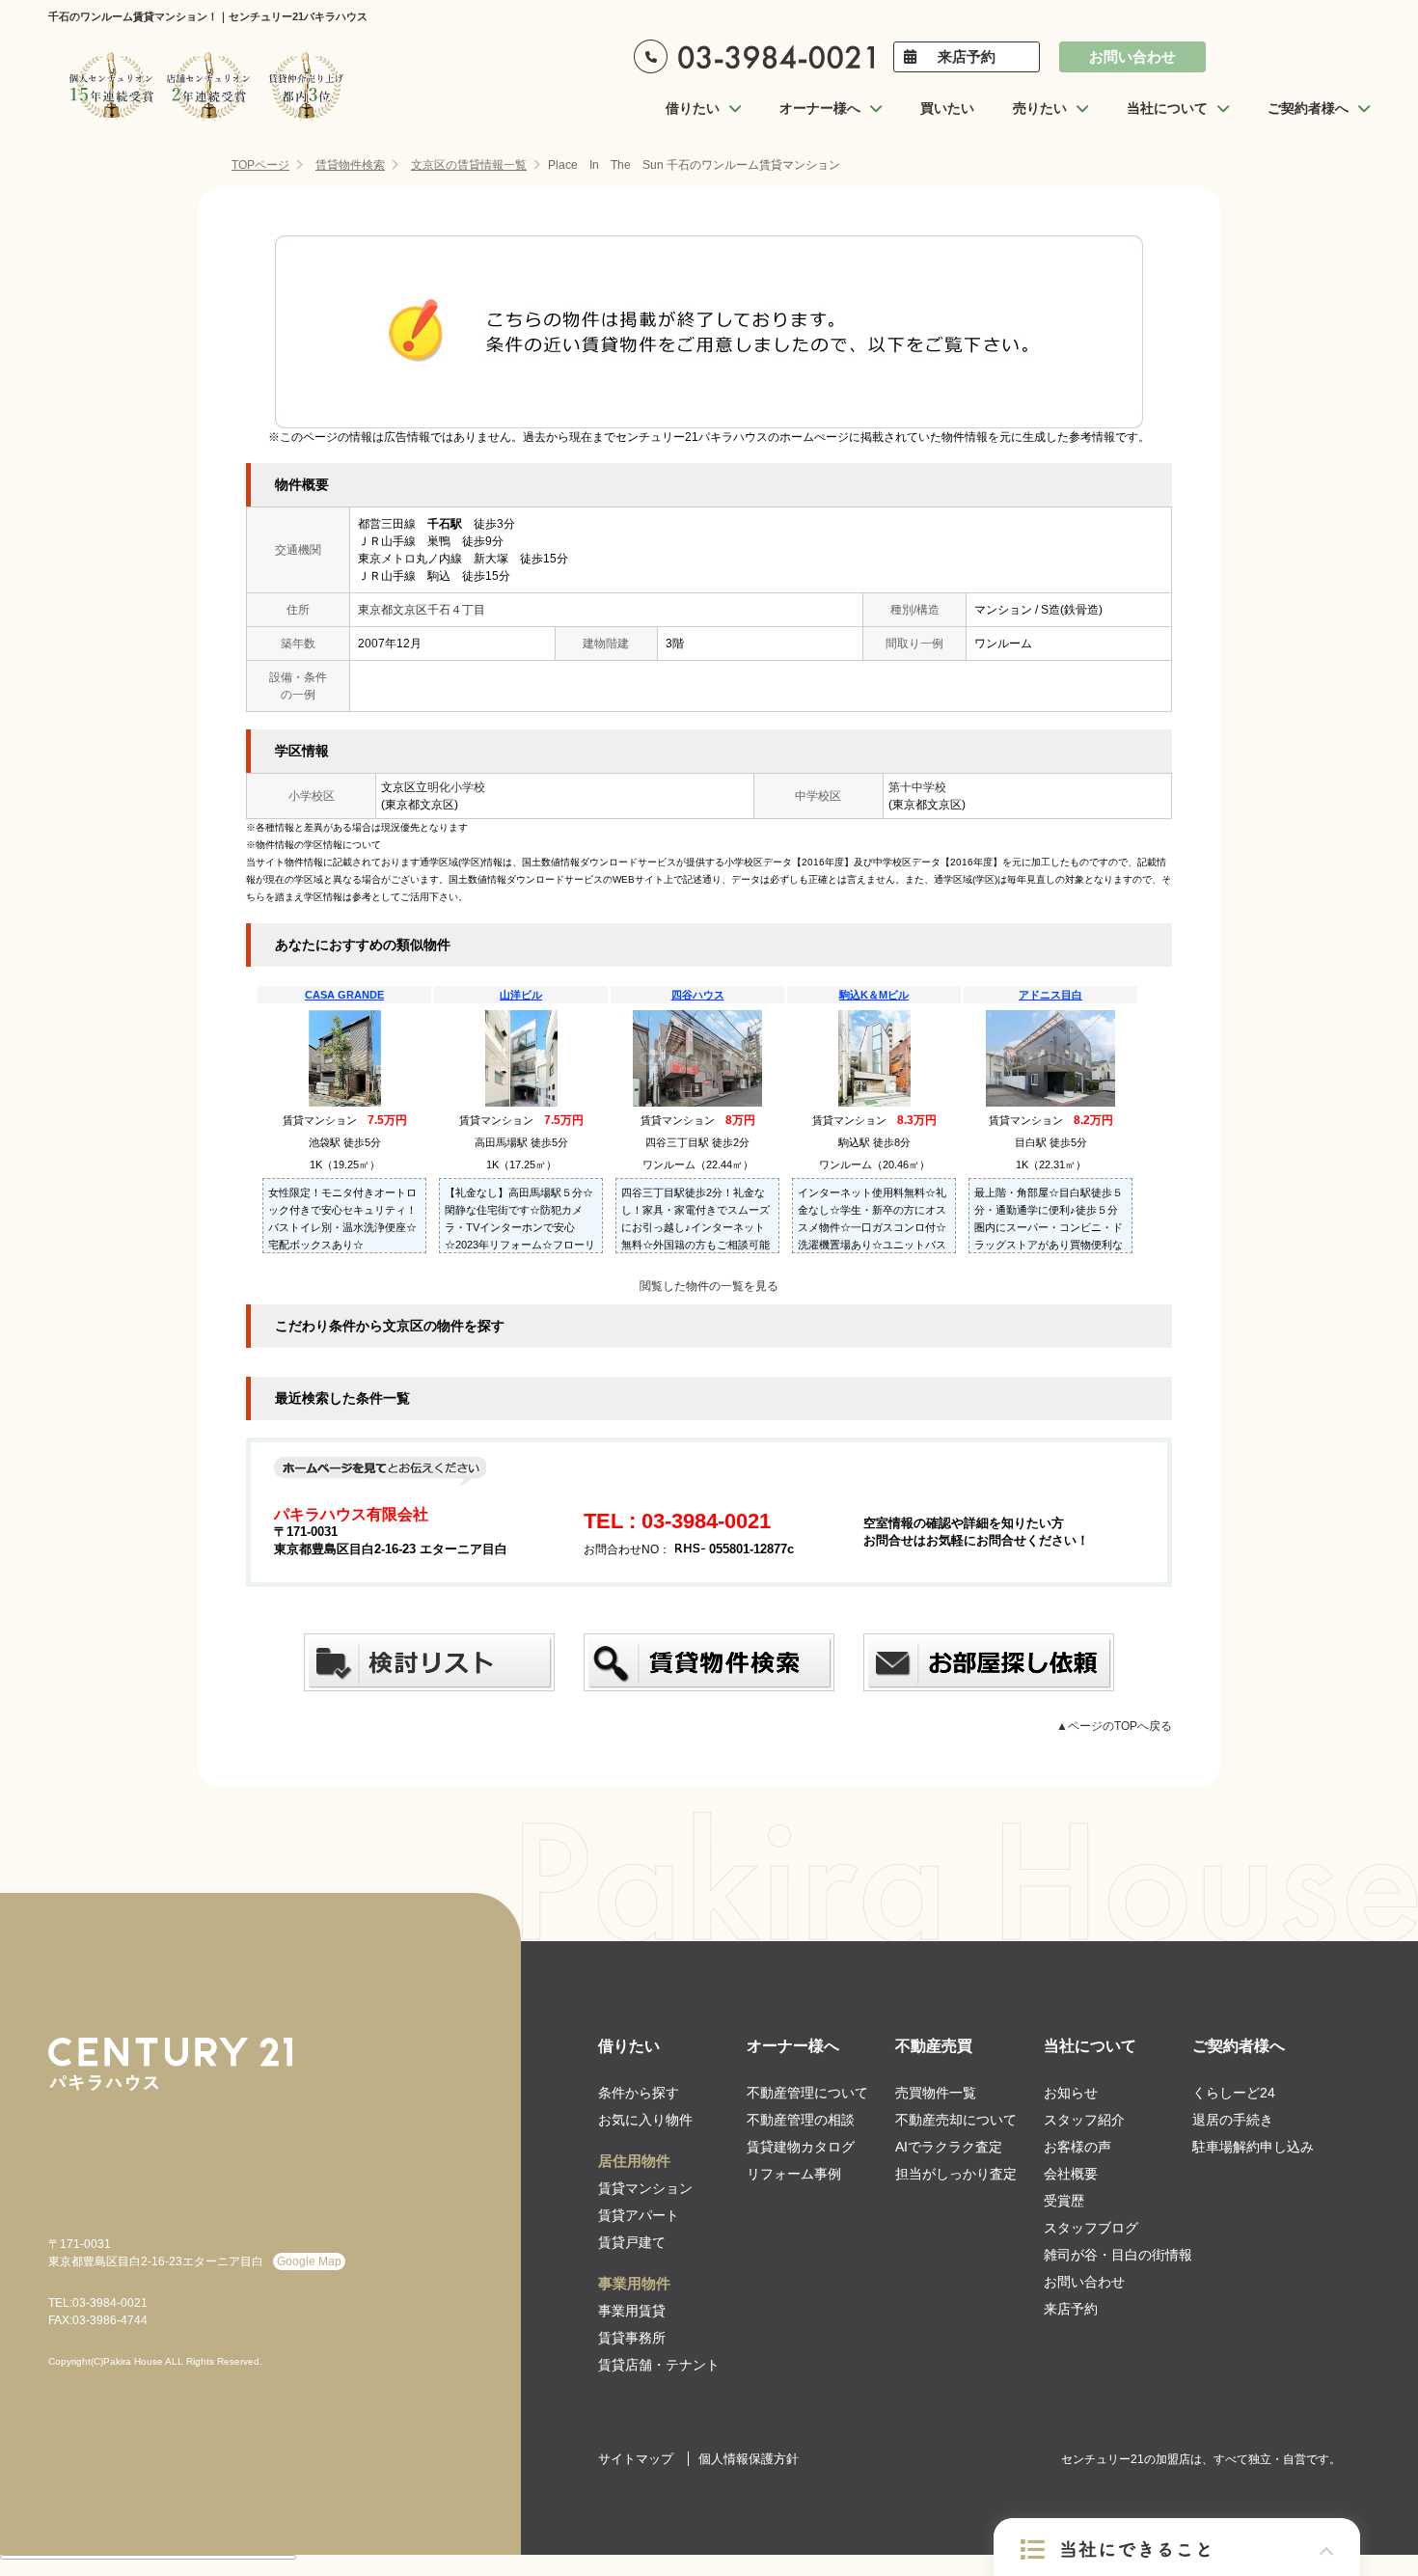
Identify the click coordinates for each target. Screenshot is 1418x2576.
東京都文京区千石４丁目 (422, 610)
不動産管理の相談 (801, 2120)
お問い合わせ (1132, 56)
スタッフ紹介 (1084, 2120)
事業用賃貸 (632, 2311)
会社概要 (1071, 2174)
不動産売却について (956, 2120)
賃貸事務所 (632, 2338)
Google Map (309, 2261)
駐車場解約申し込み (1253, 2147)
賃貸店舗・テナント (659, 2365)
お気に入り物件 (645, 2120)
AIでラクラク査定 (949, 2147)
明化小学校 (456, 787)
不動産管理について (807, 2093)
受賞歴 (1064, 2201)
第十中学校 (917, 787)
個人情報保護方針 (749, 2459)
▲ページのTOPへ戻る (1114, 1726)
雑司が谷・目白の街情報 (1118, 2255)
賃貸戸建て (632, 2242)
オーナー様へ (793, 2046)
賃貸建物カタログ (801, 2147)
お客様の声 (1077, 2147)
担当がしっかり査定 (956, 2174)
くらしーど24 (1234, 2093)
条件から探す (639, 2093)
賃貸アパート (639, 2215)
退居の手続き (1233, 2120)
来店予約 (967, 56)
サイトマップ (636, 2459)
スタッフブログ (1091, 2228)
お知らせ (1071, 2093)
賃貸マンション (645, 2188)
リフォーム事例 (794, 2174)
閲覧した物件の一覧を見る (709, 1286)
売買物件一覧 (936, 2093)
